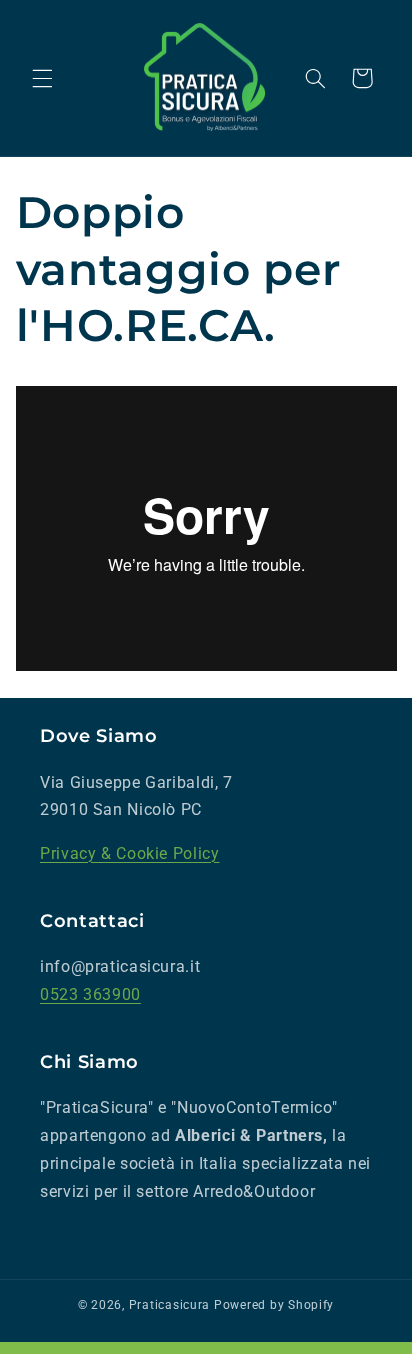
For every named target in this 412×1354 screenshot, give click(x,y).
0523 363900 (90, 994)
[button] (42, 78)
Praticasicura (170, 1305)
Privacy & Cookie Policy (130, 853)
